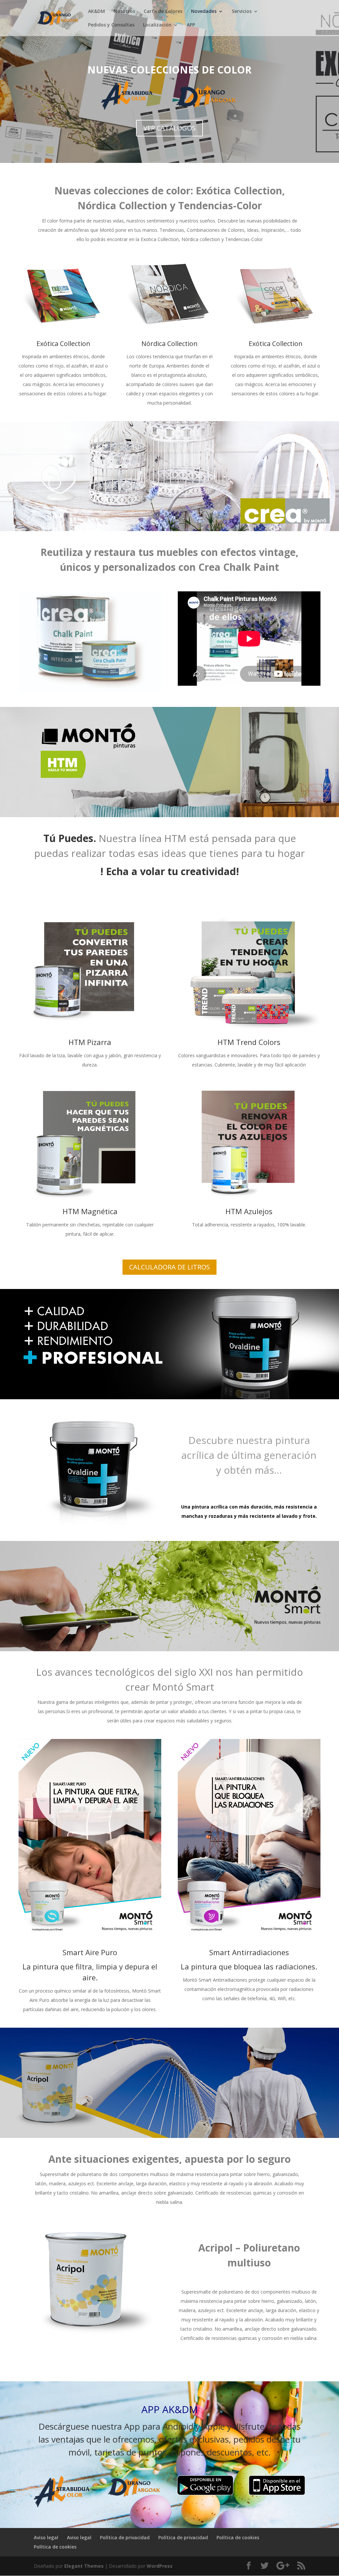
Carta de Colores (163, 12)
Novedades (204, 12)
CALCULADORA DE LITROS (169, 1267)
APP (191, 25)
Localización (157, 25)
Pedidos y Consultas (111, 25)
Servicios (242, 12)
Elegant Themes (84, 2566)
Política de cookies (238, 2537)
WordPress (160, 2566)
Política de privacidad (125, 2537)
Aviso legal (46, 2537)
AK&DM (97, 12)
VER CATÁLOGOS (169, 128)
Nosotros (124, 12)
